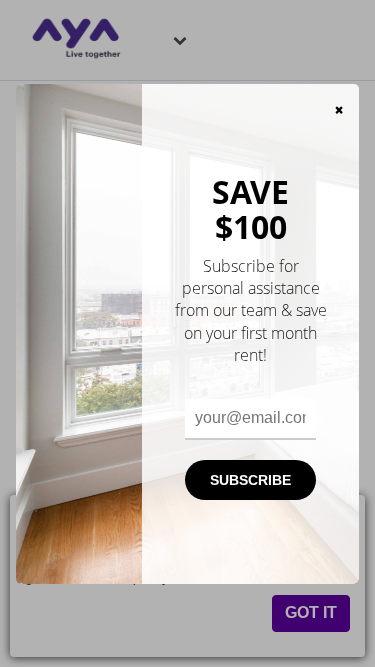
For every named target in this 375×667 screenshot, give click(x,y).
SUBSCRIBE (250, 480)
